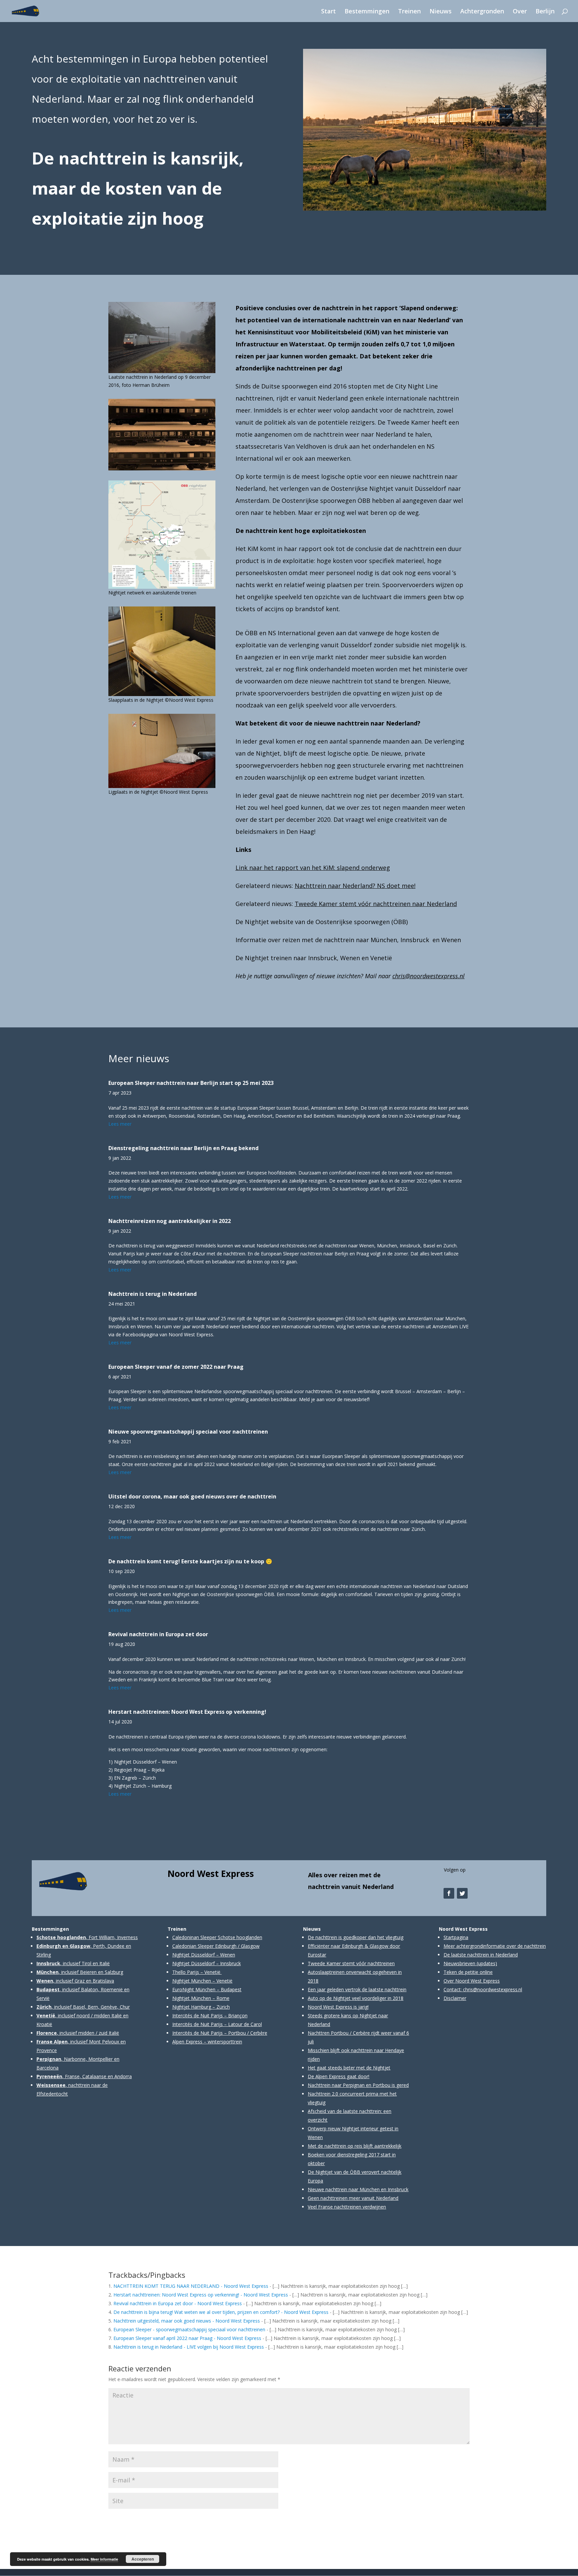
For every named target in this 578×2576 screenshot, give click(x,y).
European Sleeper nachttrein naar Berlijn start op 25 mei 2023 (191, 1083)
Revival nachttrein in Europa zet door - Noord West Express (178, 2303)
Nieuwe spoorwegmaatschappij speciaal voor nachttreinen (188, 1432)
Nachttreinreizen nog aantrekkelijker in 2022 (170, 1221)
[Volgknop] (449, 1893)
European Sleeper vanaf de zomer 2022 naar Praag (176, 1367)
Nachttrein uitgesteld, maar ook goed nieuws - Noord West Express (187, 2321)
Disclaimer (455, 1998)
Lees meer (120, 1124)
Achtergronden (482, 12)
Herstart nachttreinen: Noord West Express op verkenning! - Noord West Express (201, 2295)
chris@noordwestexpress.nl (428, 976)
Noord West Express (211, 1874)
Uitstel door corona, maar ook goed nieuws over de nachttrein (192, 1496)
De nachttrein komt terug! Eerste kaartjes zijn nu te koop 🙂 (190, 1561)
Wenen (350, 958)
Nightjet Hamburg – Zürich (201, 2007)
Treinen (409, 12)
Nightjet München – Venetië (202, 1981)
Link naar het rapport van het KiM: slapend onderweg (313, 868)
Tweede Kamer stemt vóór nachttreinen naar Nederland (376, 904)
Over (520, 12)
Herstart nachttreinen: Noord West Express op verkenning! (187, 1712)
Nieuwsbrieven (459, 1963)
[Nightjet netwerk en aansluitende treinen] (162, 470)
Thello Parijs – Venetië (196, 1972)
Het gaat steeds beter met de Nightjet (349, 2068)
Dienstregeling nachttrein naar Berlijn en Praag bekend (183, 1148)
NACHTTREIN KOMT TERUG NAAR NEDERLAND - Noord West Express (191, 2286)
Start (328, 12)
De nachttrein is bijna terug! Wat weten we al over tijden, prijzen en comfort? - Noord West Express (221, 2312)
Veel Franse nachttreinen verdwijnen (347, 2207)
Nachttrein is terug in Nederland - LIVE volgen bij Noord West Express (189, 2347)
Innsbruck (415, 940)
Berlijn (545, 12)
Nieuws (441, 12)
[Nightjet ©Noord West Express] (425, 210)
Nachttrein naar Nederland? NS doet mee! (355, 886)
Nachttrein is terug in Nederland (153, 1294)
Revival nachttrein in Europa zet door (158, 1634)
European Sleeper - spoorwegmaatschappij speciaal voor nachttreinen (189, 2329)
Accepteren (143, 2559)
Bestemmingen (367, 12)
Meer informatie (104, 2559)
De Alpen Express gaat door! (339, 2076)
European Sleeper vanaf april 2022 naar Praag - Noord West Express (187, 2338)
